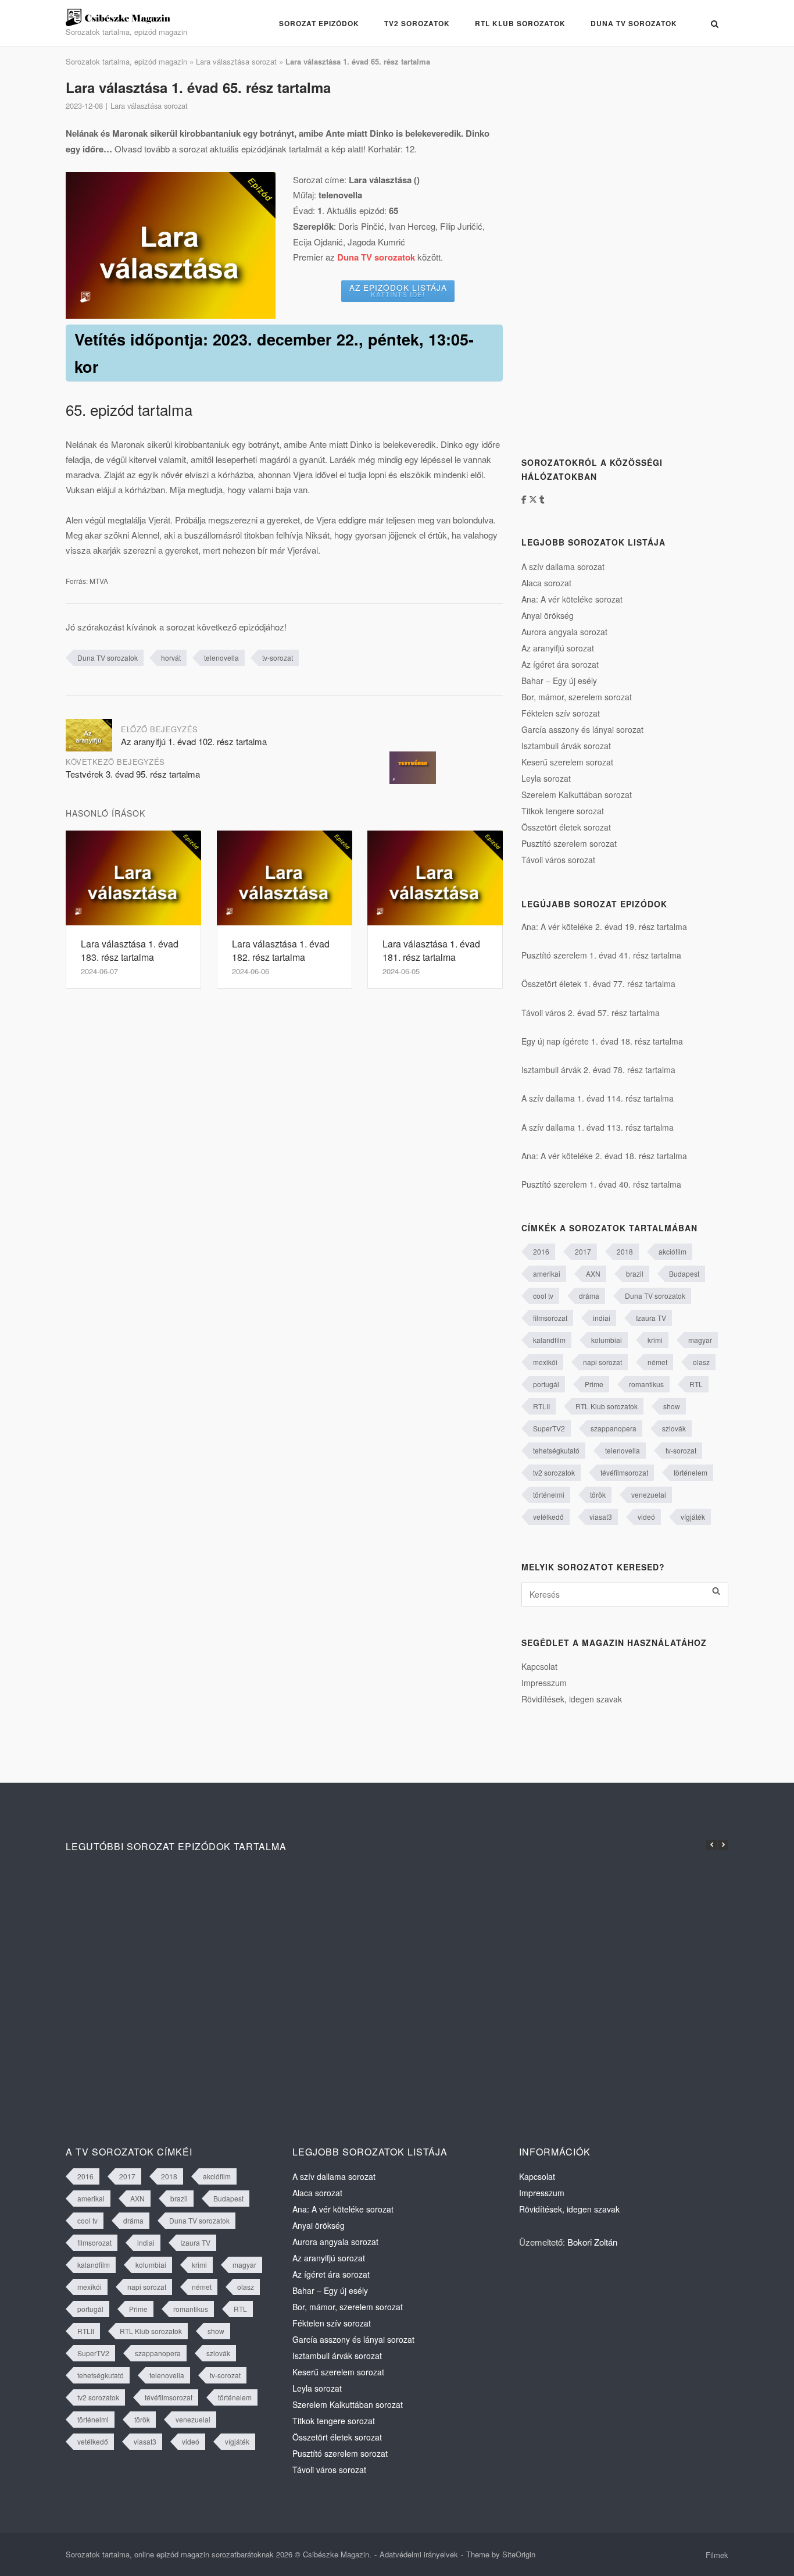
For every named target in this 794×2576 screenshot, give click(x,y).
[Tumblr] (542, 499)
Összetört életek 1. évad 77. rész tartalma (598, 984)
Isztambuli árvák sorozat (566, 746)
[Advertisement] (609, 252)
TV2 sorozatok (417, 23)
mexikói (545, 1362)
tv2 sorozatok (554, 1472)
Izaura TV (651, 1318)
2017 (583, 1251)
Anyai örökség (548, 615)
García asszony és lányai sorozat (582, 729)
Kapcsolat (539, 1666)
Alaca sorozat (546, 583)
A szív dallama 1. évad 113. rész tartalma (598, 1127)
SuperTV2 (549, 1428)
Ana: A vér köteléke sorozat (572, 599)
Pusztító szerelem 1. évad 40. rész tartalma (601, 1184)
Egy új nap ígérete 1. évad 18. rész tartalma (602, 1041)
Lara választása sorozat (236, 61)
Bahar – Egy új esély (559, 680)
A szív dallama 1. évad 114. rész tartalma (598, 1098)
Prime (594, 1384)
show (672, 1406)
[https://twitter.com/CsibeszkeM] (534, 499)
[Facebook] (525, 499)
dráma (589, 1296)
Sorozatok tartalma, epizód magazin (126, 61)
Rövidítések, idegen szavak (572, 1699)
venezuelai (649, 1494)
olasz (701, 1362)
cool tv (543, 1296)
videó (646, 1517)
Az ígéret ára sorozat (560, 664)
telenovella (221, 658)
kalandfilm (549, 1340)
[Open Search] (715, 24)
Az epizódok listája (398, 290)
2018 (625, 1251)
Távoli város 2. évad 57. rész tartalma (591, 1013)
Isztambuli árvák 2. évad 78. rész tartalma (598, 1070)
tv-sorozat (278, 658)
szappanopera (614, 1428)
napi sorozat (602, 1362)
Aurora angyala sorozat (564, 632)
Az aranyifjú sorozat (558, 648)
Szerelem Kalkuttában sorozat (577, 794)
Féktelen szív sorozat (561, 713)
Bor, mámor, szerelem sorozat (577, 697)
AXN (593, 1273)
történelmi (549, 1494)
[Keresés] (716, 1591)
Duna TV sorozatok (634, 23)
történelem (691, 1472)
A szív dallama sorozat (563, 566)
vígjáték (693, 1517)
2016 (541, 1251)
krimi (655, 1340)
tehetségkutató (556, 1450)
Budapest (684, 1273)
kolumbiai (607, 1340)
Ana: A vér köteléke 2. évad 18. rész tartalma (604, 1156)
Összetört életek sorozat (566, 827)
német (657, 1362)
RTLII (541, 1406)
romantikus (646, 1384)
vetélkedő (548, 1517)
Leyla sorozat (546, 778)
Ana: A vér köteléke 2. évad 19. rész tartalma (604, 927)
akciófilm (673, 1251)
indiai (602, 1318)
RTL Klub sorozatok (520, 23)
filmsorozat (550, 1318)
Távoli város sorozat (558, 860)
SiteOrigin (519, 2554)
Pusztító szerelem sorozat (569, 843)
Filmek (717, 2555)
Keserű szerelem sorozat (567, 762)
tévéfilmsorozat (624, 1472)
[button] (723, 1845)
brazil (635, 1273)
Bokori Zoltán (592, 2242)
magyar (700, 1340)
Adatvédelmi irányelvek (419, 2554)
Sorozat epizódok (319, 23)
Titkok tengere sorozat (563, 811)
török (598, 1494)
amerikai (547, 1273)
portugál (546, 1384)
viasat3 (601, 1517)
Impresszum (544, 1683)
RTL (696, 1384)
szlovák (674, 1428)
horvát (171, 658)
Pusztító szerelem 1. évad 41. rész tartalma (601, 955)
